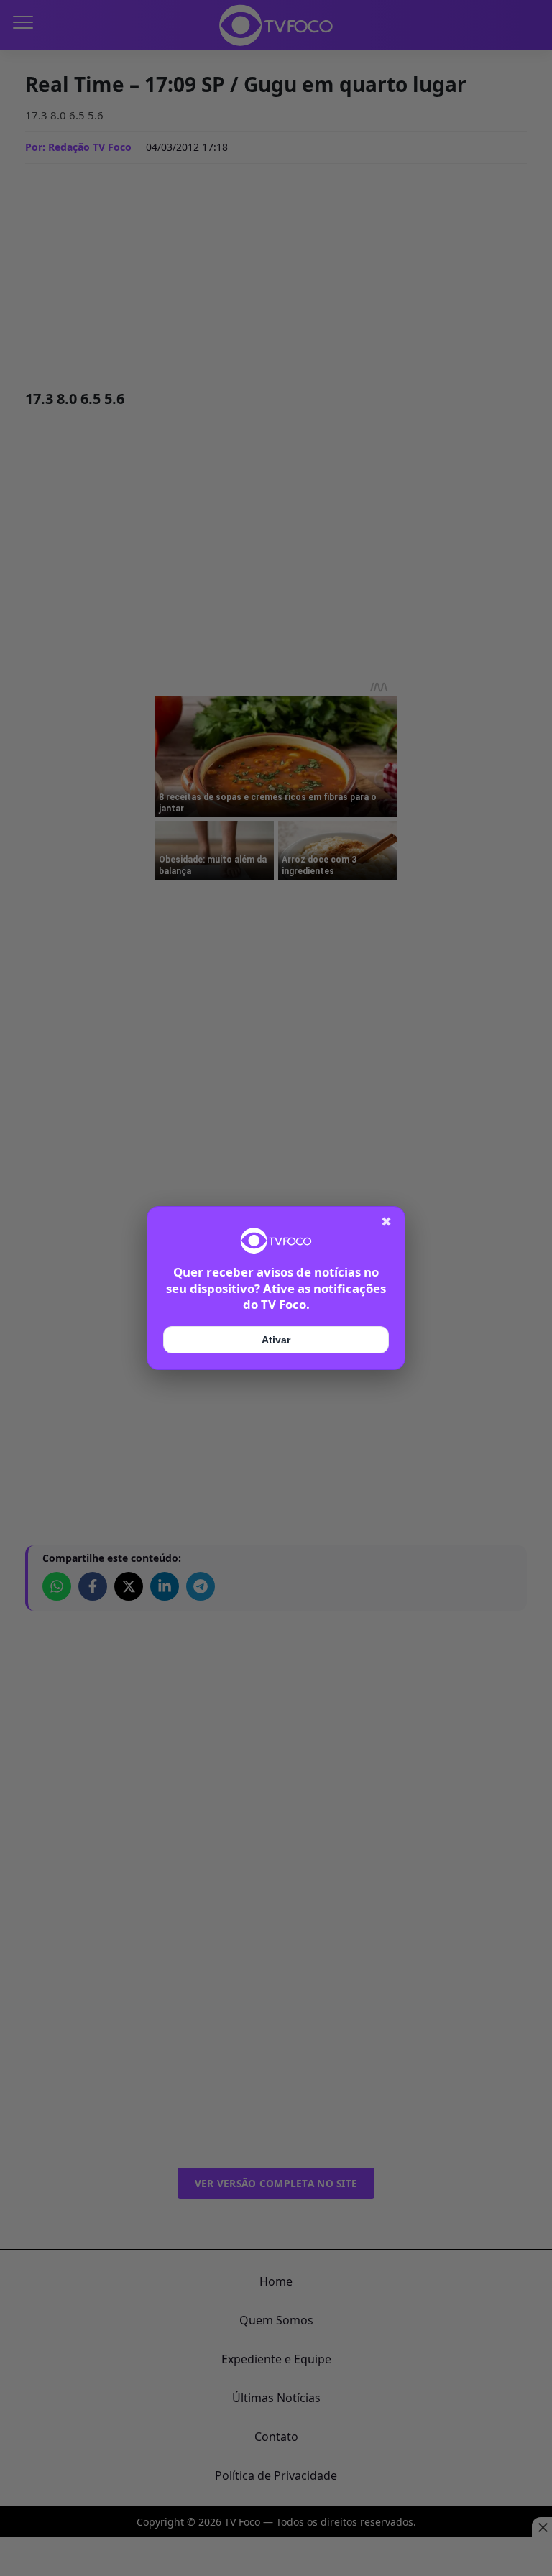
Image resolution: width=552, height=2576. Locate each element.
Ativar (276, 1340)
